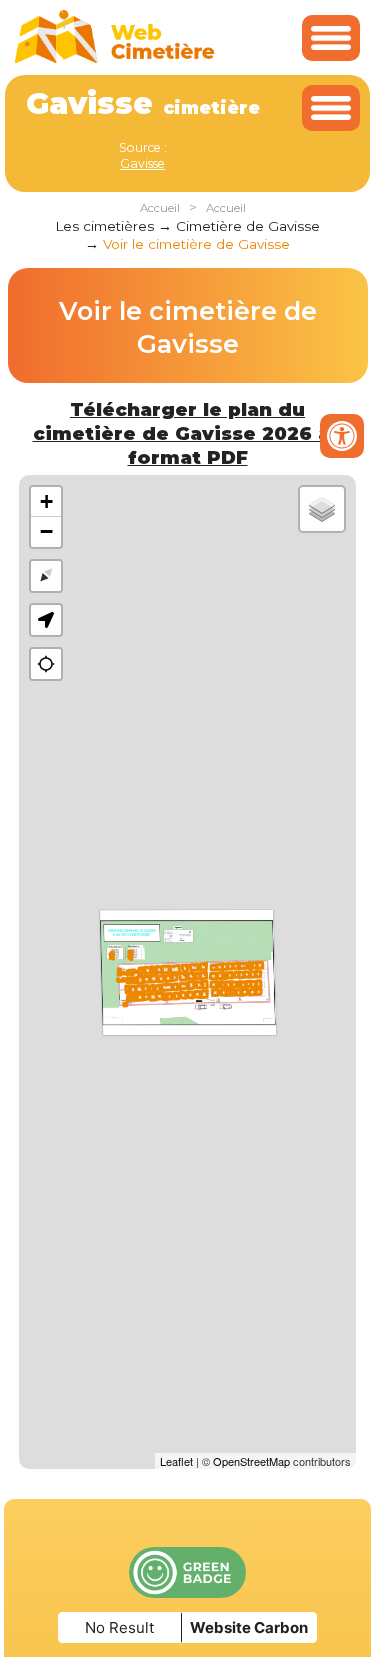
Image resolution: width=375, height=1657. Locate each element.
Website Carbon (249, 1627)
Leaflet (176, 1461)
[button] (46, 620)
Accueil (160, 208)
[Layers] (322, 509)
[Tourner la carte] (46, 576)
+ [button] (46, 501)
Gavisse (142, 163)
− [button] (46, 531)
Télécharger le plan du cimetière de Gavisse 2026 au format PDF (188, 433)
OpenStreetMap (251, 1461)
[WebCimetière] (115, 58)
